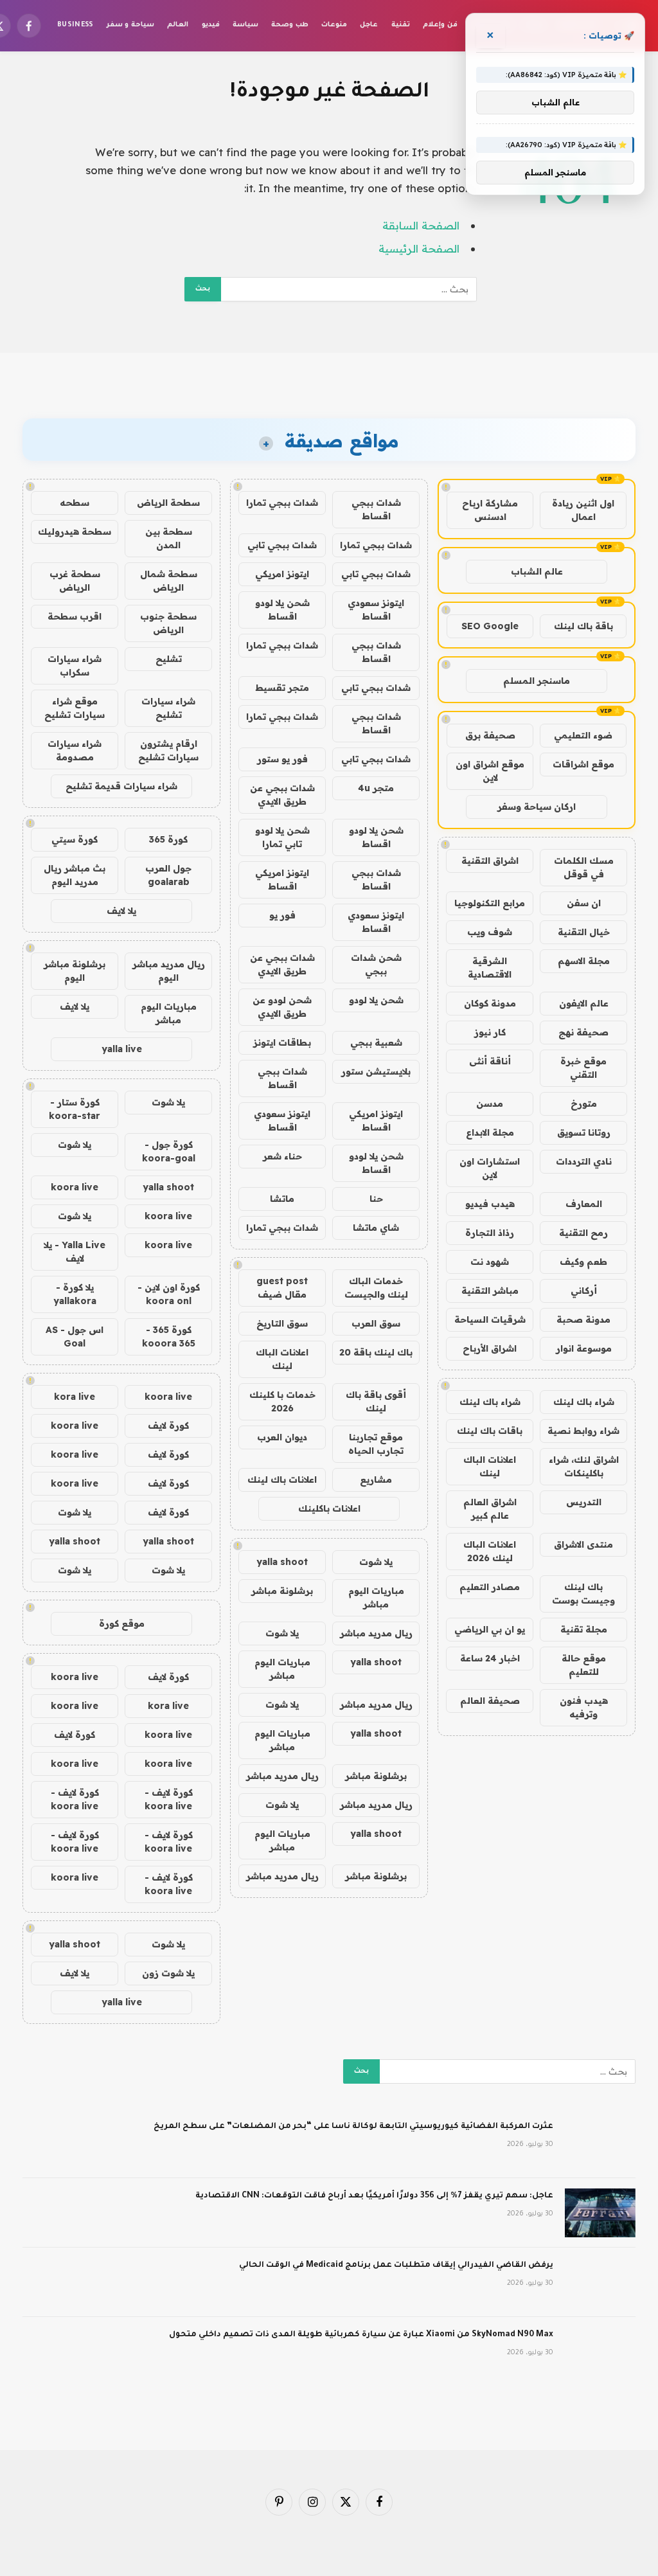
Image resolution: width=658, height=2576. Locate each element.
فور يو (282, 915)
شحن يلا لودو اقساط (282, 610)
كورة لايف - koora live (169, 1799)
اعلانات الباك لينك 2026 (490, 1551)
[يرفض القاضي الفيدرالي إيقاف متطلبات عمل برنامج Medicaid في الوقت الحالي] (600, 2282)
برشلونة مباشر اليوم (75, 971)
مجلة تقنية (584, 1629)
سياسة (245, 25)
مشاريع (376, 1480)
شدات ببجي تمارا (282, 503)
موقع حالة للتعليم (584, 1665)
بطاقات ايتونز (282, 1042)
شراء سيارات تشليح (168, 708)
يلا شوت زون (168, 1973)
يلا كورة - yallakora (75, 1294)
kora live (75, 1397)
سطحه (75, 503)
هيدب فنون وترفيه (584, 1707)
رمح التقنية (583, 1233)
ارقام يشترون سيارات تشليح (168, 750)
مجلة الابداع (490, 1132)
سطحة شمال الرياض (169, 581)
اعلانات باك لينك (282, 1480)
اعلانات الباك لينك (490, 1466)
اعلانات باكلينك (329, 1508)
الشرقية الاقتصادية (490, 968)
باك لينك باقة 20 (376, 1352)
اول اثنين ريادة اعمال (583, 510)
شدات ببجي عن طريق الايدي (282, 795)
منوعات (334, 25)
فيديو (211, 25)
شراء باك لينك (584, 1402)
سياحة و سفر (130, 25)
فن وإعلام (440, 25)
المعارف (584, 1204)
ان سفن (584, 903)
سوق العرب (376, 1323)
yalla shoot (282, 1562)
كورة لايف (168, 1426)
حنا (376, 1199)
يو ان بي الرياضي (490, 1629)
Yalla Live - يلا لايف (75, 1252)
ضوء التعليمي (583, 735)
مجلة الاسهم (584, 961)
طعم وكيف (583, 1262)
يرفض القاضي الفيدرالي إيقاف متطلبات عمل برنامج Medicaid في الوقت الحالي (396, 2266)
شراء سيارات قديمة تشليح (121, 786)
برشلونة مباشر (282, 1591)
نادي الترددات (584, 1161)
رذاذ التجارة (490, 1233)
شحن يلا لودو (376, 1000)
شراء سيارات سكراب (75, 666)
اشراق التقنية (490, 861)
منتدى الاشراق (583, 1544)
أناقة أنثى (490, 1061)
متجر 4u (376, 788)
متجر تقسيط (282, 688)
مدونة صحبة (583, 1319)
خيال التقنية (584, 932)
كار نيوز (490, 1032)
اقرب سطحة (75, 616)
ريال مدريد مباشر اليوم (169, 971)
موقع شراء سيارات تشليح (75, 708)
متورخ (584, 1104)
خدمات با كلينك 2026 (282, 1401)
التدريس (584, 1502)
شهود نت (490, 1262)
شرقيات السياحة (490, 1319)
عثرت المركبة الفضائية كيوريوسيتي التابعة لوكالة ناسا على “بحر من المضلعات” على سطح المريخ (353, 2127)
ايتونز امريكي (282, 574)
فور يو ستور (282, 759)
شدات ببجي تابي (282, 545)
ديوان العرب (282, 1437)
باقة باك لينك (583, 626)
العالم (178, 25)
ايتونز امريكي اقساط (282, 880)
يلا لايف (121, 911)
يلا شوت (376, 1562)
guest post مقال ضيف (282, 1288)
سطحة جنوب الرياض (168, 623)
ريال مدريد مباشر (376, 1633)
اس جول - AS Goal (75, 1337)
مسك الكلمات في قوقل (584, 867)
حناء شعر (282, 1156)
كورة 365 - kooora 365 (169, 1337)
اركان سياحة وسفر (537, 807)
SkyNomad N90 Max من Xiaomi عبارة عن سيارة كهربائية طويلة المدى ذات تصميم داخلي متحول (361, 2335)
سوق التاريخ (282, 1323)
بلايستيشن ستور (376, 1071)
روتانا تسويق (584, 1132)
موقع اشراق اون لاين (490, 771)
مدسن (490, 1104)
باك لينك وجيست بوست (583, 1594)
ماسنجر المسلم (537, 681)
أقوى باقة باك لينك (376, 1401)
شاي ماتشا (376, 1228)
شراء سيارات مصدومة (75, 750)
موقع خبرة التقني (583, 1068)
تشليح (169, 659)
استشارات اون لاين (490, 1168)
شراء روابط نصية (583, 1431)
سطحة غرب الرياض (75, 581)
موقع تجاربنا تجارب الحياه (376, 1444)
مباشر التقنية (490, 1291)
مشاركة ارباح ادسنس (490, 510)
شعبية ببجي (376, 1042)
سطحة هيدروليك (75, 532)
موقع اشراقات (583, 764)
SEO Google (490, 626)
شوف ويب (490, 932)
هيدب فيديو (490, 1204)
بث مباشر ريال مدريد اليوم (75, 875)
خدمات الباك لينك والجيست (376, 1288)
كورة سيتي (75, 839)
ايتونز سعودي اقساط (376, 610)
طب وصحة (289, 25)
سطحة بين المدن (169, 538)
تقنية (401, 25)
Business (76, 25)
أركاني (584, 1291)
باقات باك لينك (490, 1431)
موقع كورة (122, 1623)
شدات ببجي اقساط (376, 509)
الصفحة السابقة (421, 225)
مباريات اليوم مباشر (376, 1597)
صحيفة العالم (490, 1701)
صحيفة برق (490, 735)
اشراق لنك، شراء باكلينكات (584, 1466)
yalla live (122, 1049)
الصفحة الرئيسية (419, 248)
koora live (75, 1187)
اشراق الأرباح (490, 1348)
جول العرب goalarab (168, 875)
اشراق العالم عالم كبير (490, 1509)
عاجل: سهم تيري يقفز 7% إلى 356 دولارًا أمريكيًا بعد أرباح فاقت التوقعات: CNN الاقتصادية (374, 2196)
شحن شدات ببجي (376, 964)
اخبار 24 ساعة (490, 1658)
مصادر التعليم (490, 1587)
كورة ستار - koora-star (75, 1109)
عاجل (369, 25)
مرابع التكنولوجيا (490, 903)
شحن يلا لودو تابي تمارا (282, 837)
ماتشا (282, 1199)
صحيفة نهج (583, 1032)
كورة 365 (168, 839)
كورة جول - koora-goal (169, 1151)
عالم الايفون (584, 1003)
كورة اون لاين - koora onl (169, 1294)
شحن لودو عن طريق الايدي (282, 1007)
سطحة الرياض (168, 503)
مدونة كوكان (490, 1003)
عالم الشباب (537, 571)
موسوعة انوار (584, 1348)
